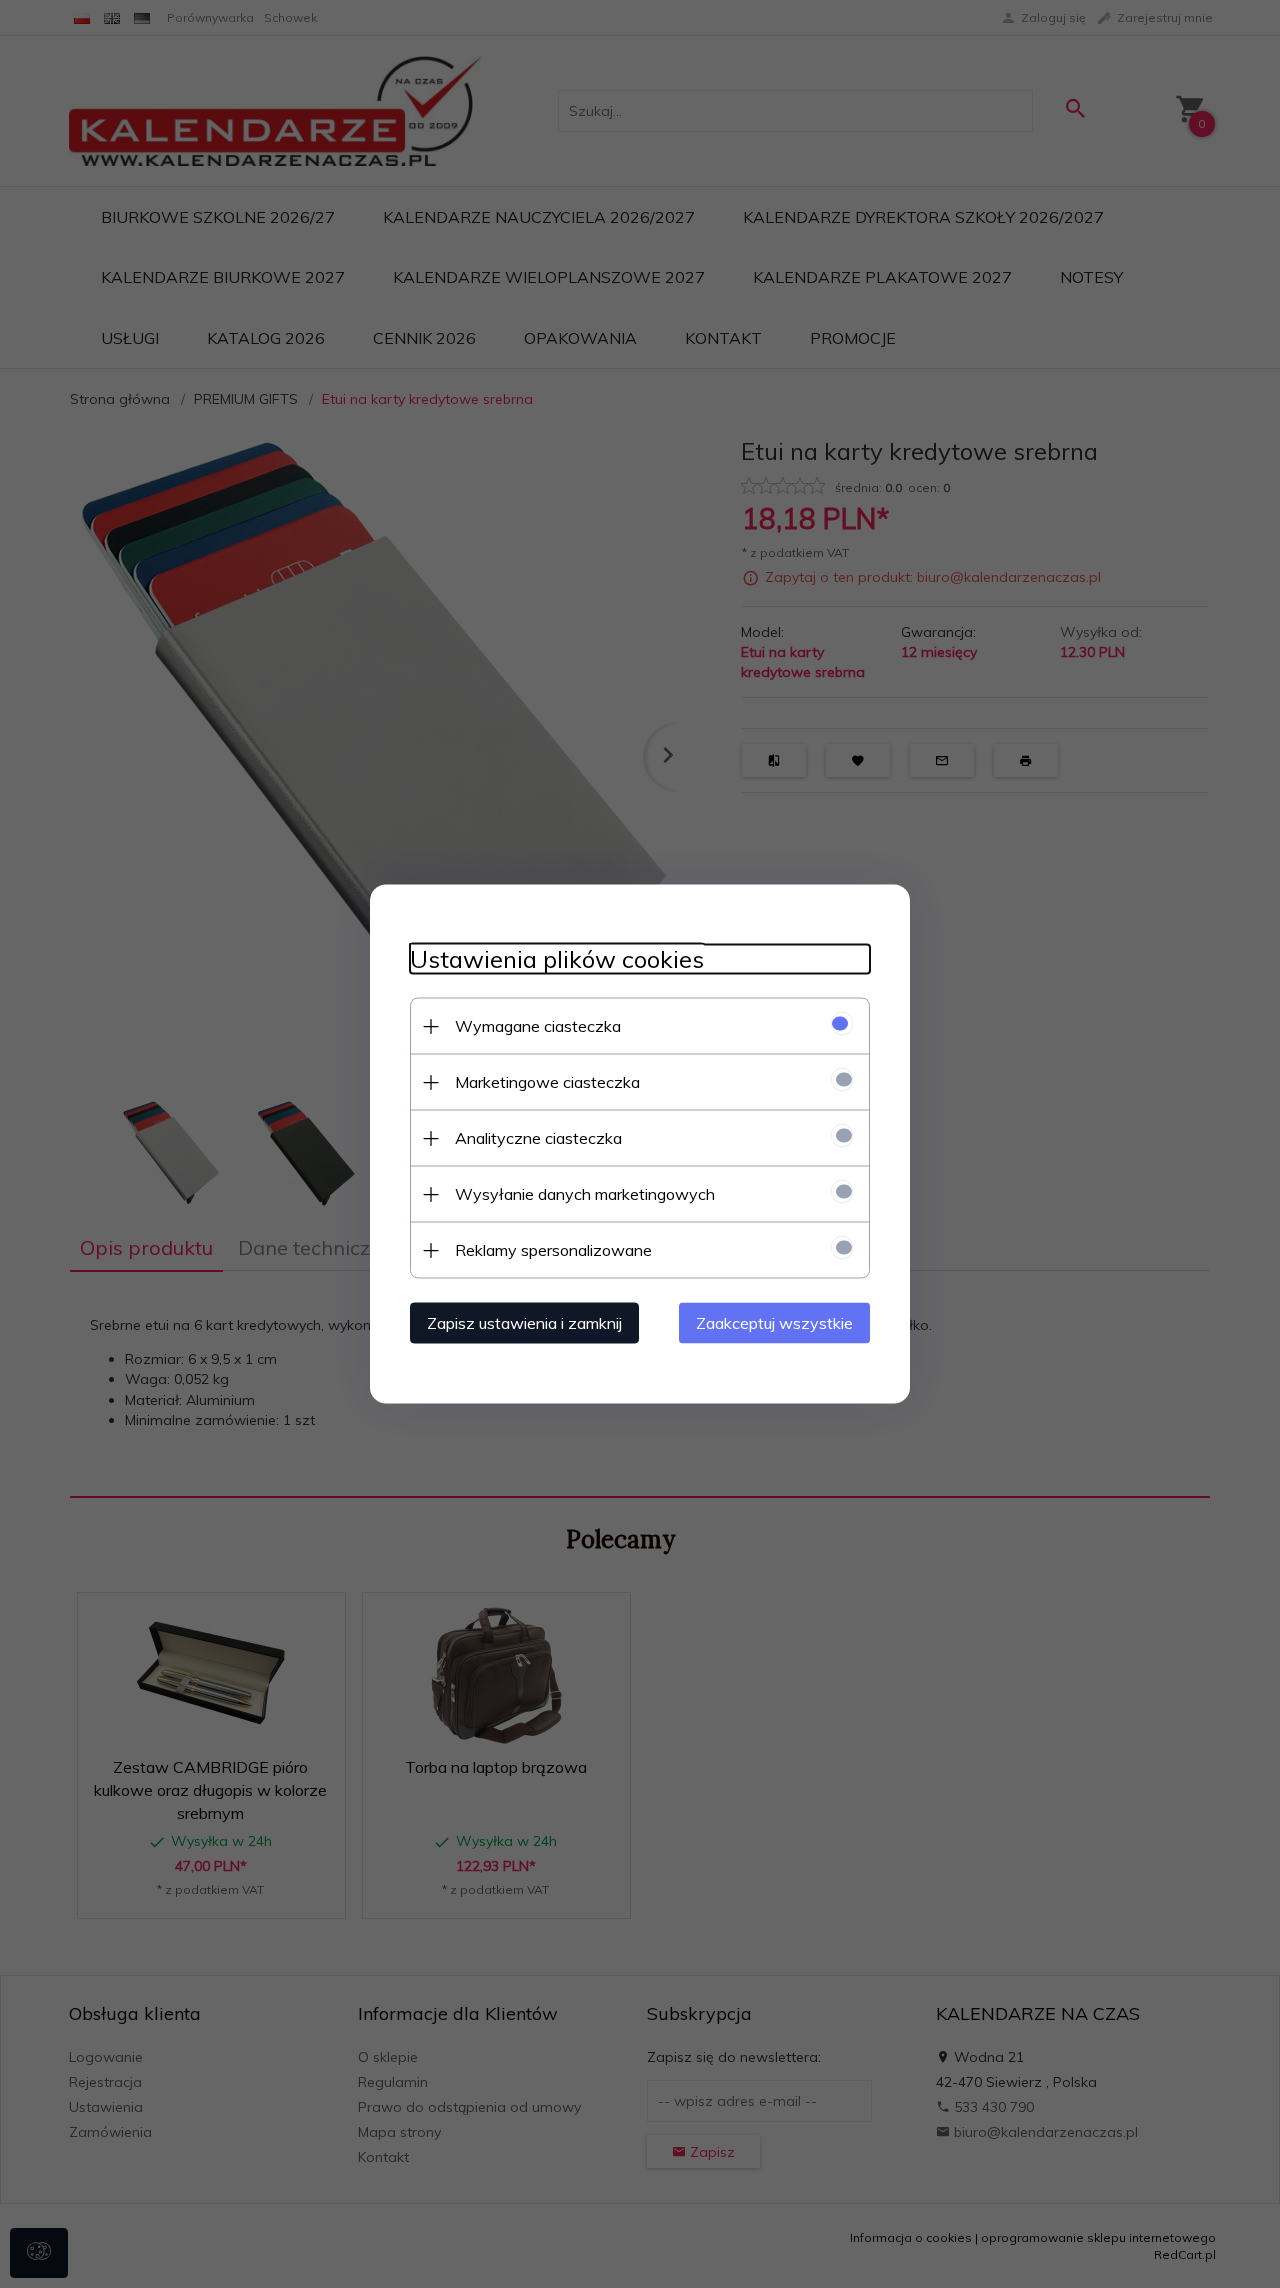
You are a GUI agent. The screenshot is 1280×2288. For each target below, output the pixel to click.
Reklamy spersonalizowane (553, 1250)
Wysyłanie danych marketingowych (585, 1194)
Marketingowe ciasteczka (547, 1082)
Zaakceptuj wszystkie (774, 1323)
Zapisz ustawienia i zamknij (524, 1323)
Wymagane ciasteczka (538, 1026)
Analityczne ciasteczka (538, 1138)
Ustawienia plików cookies (557, 959)
